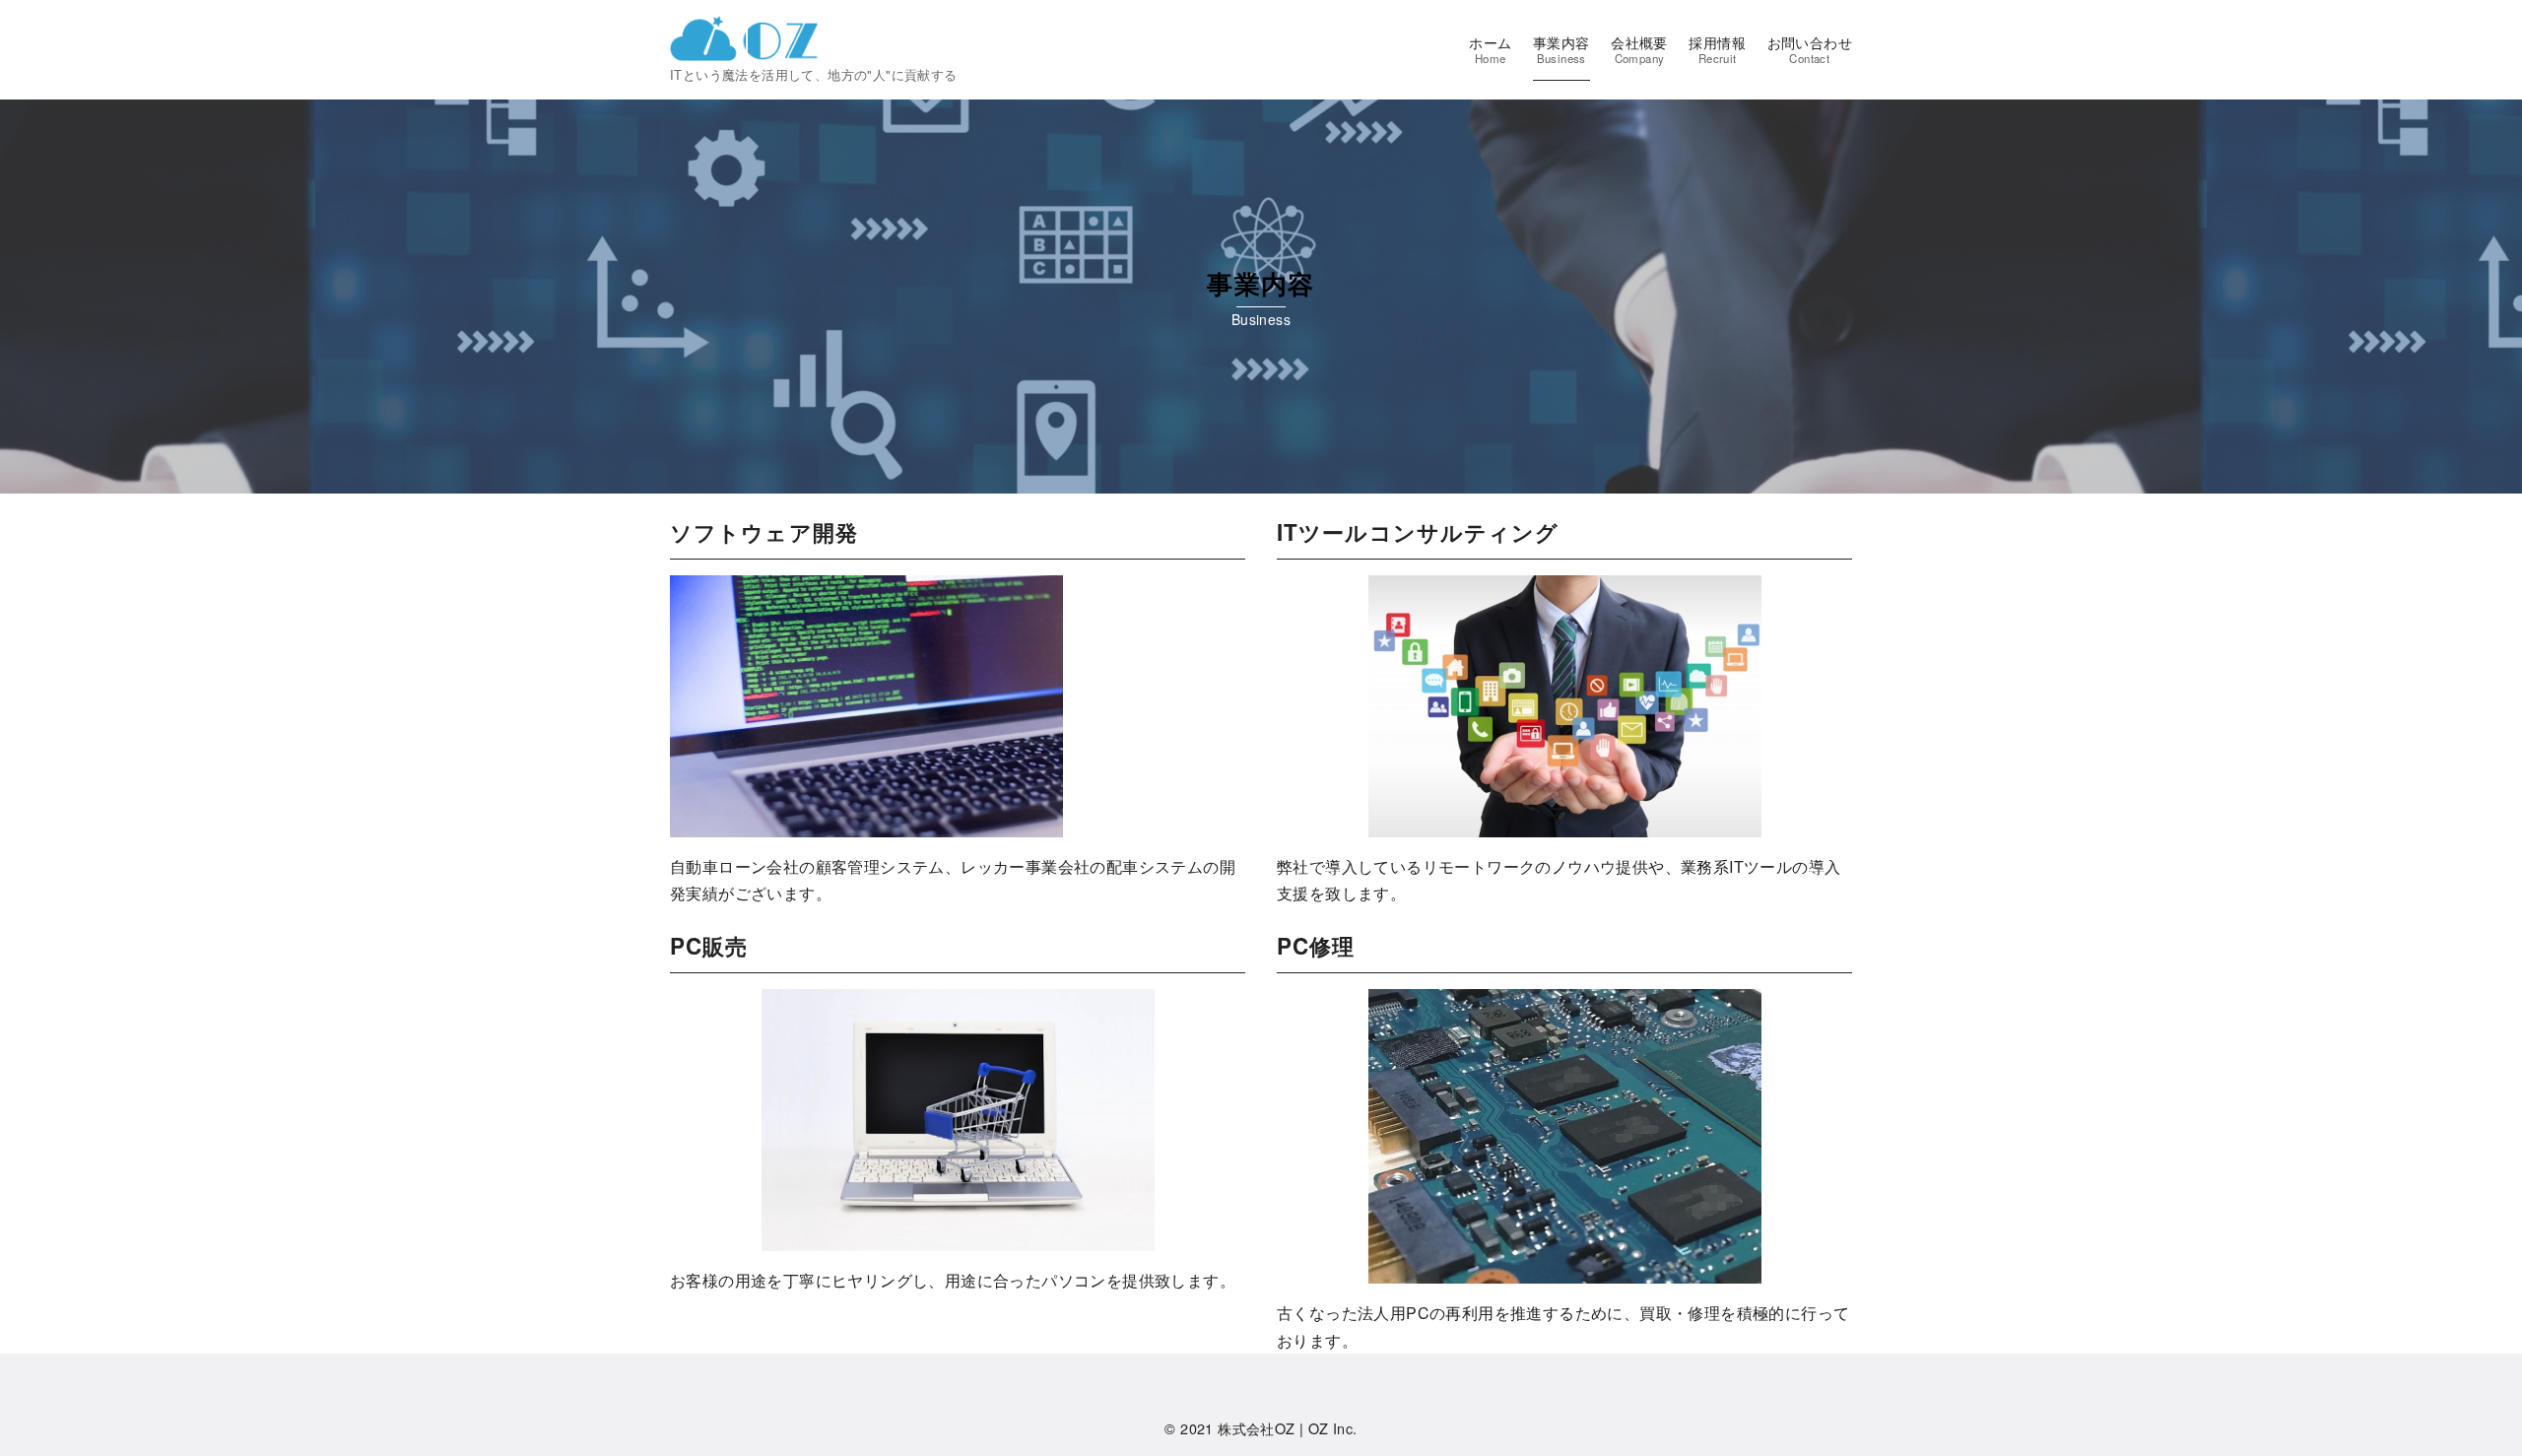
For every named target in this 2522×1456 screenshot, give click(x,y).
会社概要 (1639, 49)
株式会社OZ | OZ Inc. (1287, 1428)
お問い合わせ (1810, 49)
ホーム (1490, 49)
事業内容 (1561, 49)
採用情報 (1717, 49)
